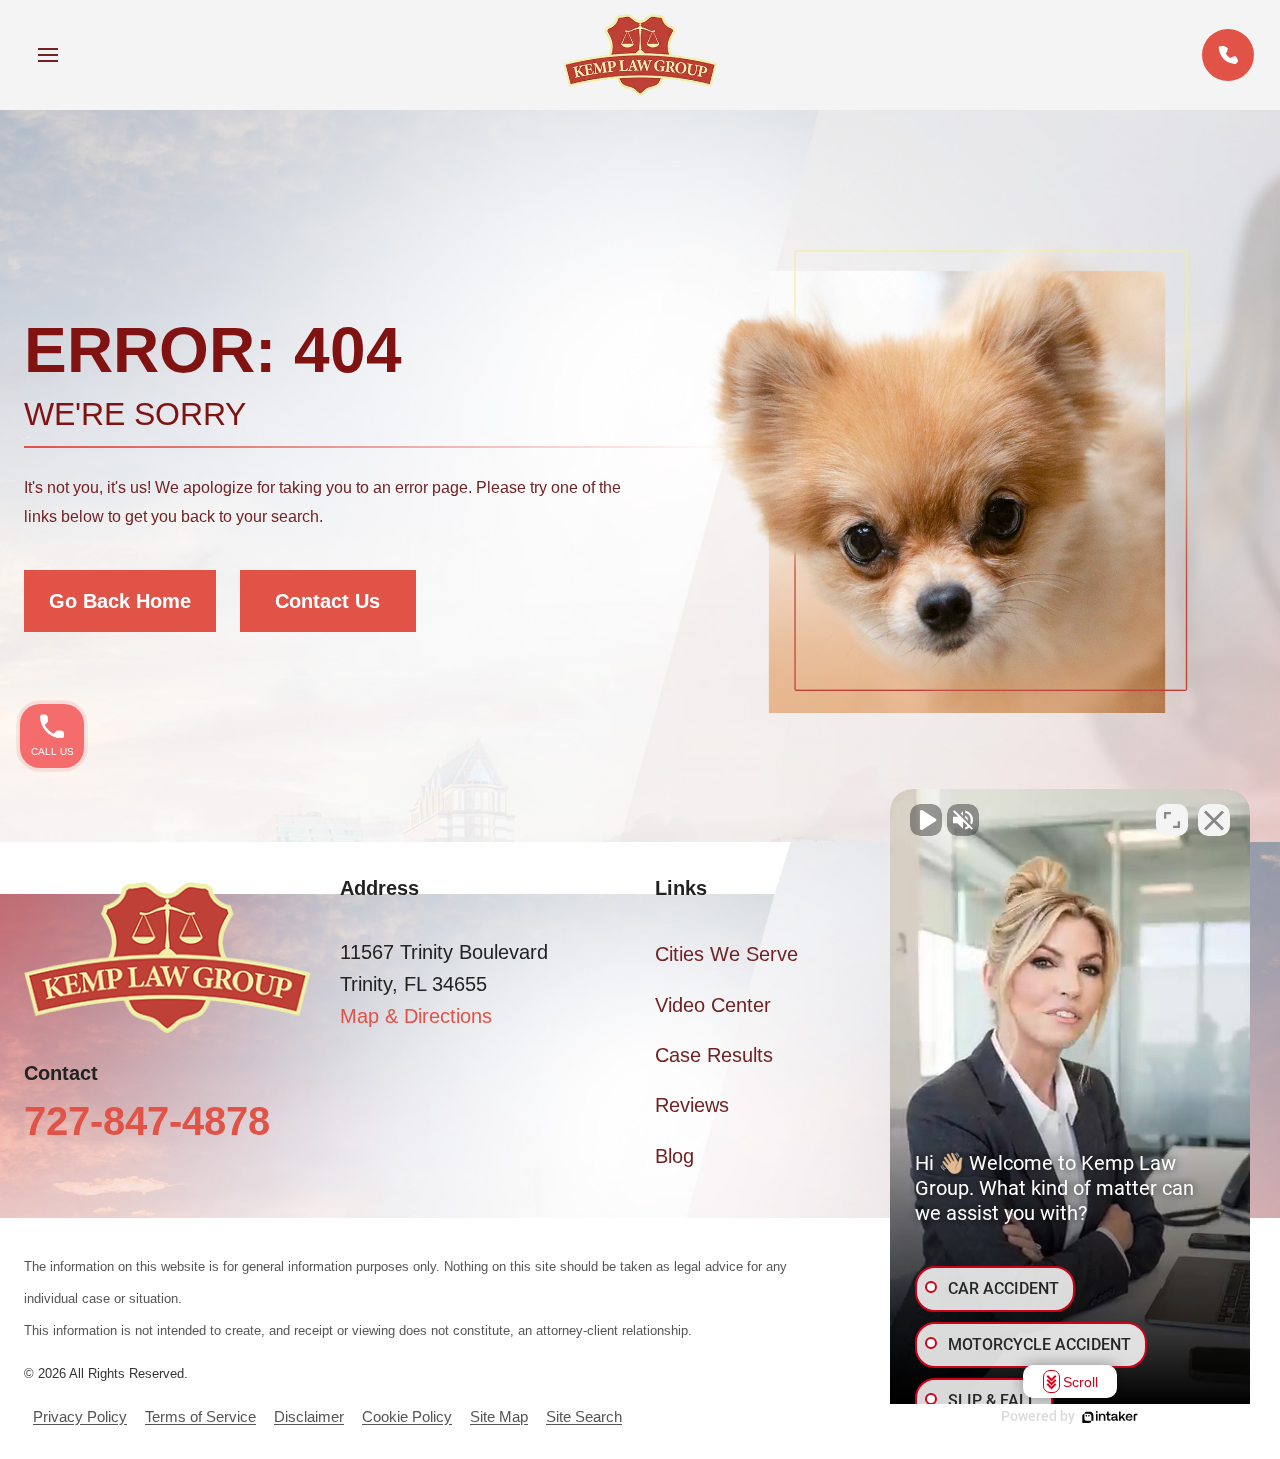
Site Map (499, 1416)
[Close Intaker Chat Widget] (1214, 820)
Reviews (692, 1105)
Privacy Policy (80, 1416)
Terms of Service (200, 1416)
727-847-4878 (147, 1121)
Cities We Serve (726, 954)
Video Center (713, 1005)
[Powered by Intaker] (1110, 1417)
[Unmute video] (926, 820)
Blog (674, 1156)
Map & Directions (416, 1016)
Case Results (714, 1055)
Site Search (584, 1416)
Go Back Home (120, 601)
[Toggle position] (1172, 820)
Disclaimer (309, 1416)
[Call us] (1228, 55)
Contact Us (327, 601)
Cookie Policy (407, 1416)
